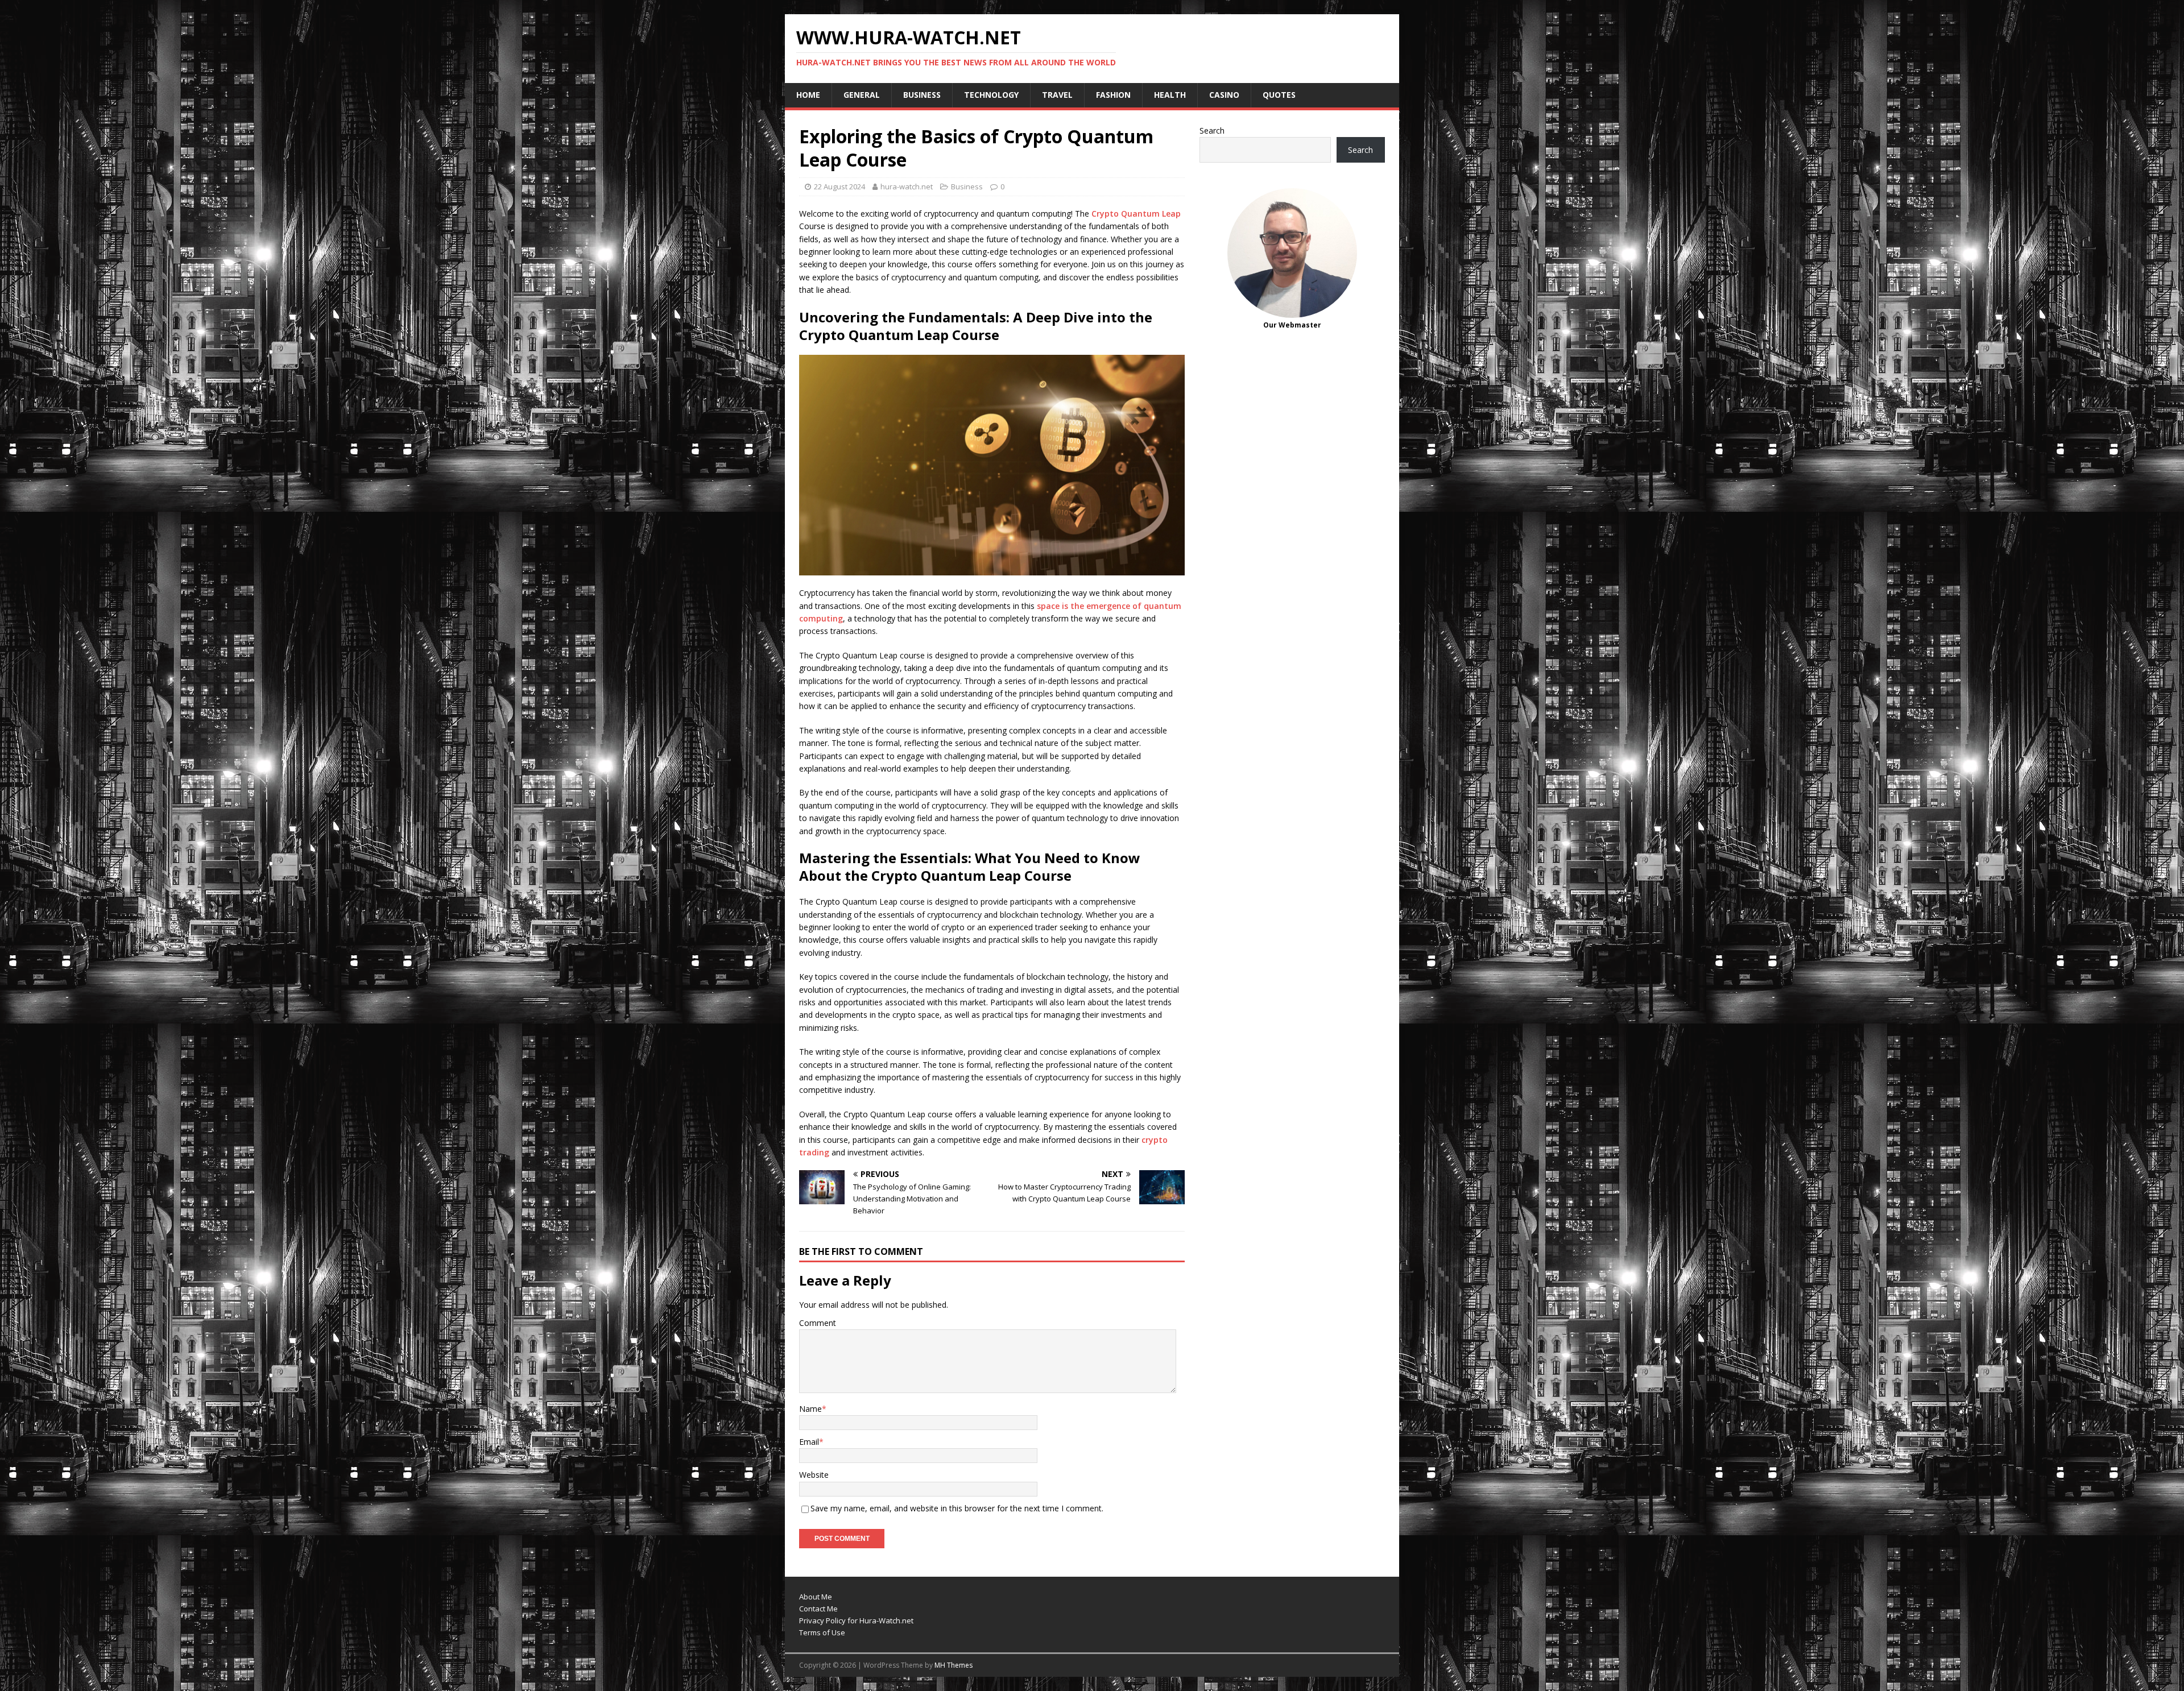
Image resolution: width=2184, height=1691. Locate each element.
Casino (1224, 95)
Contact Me (818, 1609)
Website (814, 1475)
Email (809, 1442)
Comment (818, 1323)
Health (1170, 95)
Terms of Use (822, 1632)
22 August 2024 (839, 186)
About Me (816, 1597)
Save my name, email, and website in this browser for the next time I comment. (957, 1508)
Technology (991, 95)
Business (922, 95)
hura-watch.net (907, 186)
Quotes (1279, 95)
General (862, 95)
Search (1212, 130)
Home (808, 95)
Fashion (1113, 95)
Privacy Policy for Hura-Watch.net (856, 1620)
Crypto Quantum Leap (1136, 214)
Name (810, 1409)
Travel (1057, 95)
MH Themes (954, 1665)
